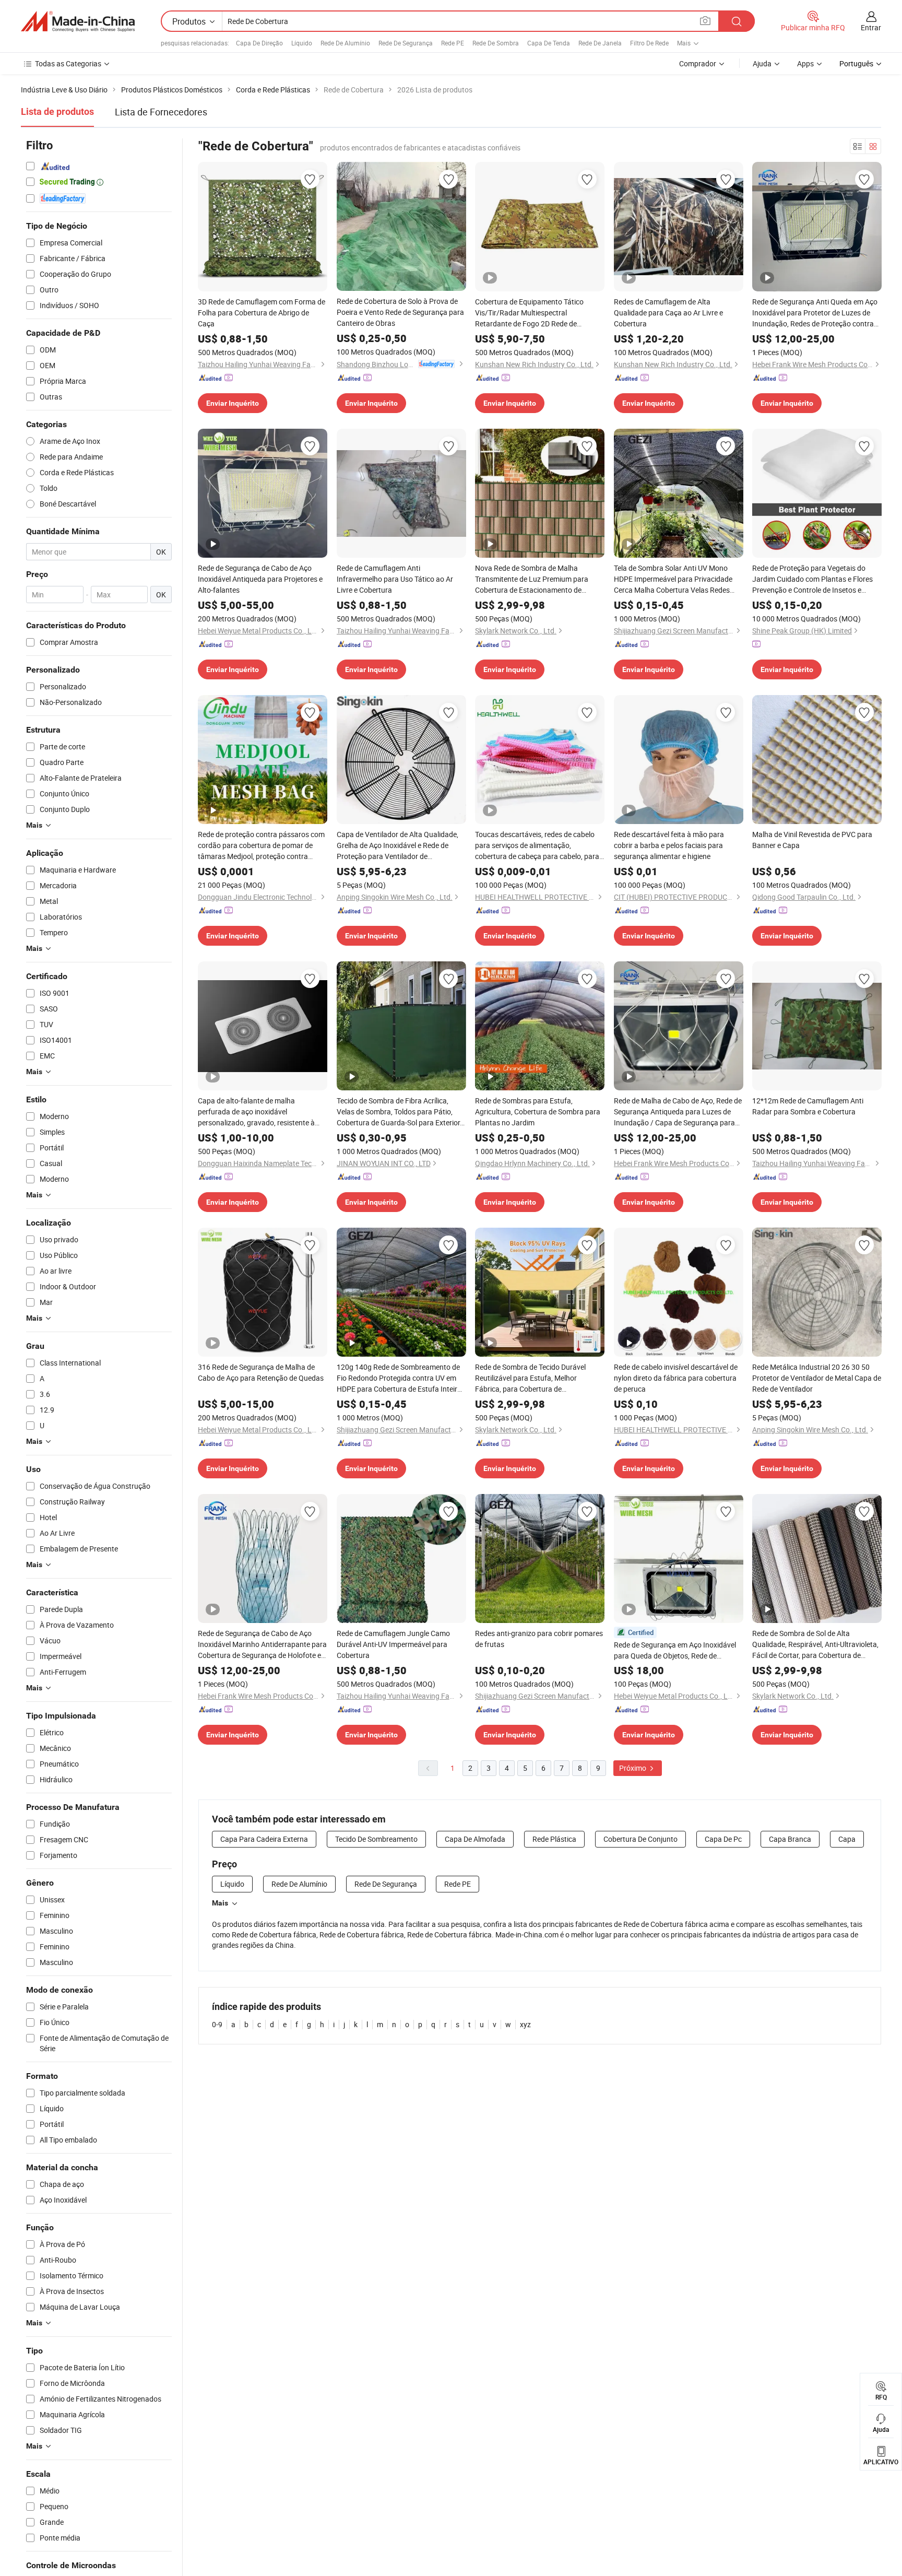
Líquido (302, 43)
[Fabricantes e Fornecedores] (78, 21)
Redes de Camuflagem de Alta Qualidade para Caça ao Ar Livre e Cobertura (668, 313)
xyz (525, 2024)
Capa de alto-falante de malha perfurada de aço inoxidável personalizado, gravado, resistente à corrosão (256, 1112)
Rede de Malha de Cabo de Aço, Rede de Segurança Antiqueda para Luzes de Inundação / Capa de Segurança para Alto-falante (678, 1112)
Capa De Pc (723, 1839)
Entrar (871, 27)
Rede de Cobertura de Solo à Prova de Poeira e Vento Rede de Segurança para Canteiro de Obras (400, 312)
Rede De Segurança (406, 43)
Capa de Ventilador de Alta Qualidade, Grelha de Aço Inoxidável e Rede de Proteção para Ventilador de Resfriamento (397, 845)
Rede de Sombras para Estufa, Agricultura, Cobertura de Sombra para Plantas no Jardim (538, 1111)
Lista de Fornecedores (161, 112)
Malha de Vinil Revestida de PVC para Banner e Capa (812, 840)
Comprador (698, 63)
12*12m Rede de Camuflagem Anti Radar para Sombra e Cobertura (808, 1106)
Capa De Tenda (549, 43)
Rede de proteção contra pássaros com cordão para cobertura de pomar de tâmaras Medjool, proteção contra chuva (261, 845)
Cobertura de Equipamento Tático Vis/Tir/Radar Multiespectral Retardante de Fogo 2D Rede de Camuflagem (529, 313)
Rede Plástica (554, 1839)
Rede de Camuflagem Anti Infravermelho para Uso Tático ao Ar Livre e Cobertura (395, 579)
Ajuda (762, 63)
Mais (220, 1903)
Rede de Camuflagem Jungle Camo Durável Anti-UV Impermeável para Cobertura (393, 1644)
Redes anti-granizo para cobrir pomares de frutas (539, 1639)
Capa (847, 1839)
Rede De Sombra (496, 43)
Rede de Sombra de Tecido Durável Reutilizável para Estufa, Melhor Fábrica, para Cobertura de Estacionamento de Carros (530, 1378)
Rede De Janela (600, 43)
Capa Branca (790, 1839)
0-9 (217, 2024)
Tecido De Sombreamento (376, 1839)
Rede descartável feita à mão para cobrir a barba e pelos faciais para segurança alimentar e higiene (669, 845)
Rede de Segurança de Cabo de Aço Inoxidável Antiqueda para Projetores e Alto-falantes (260, 579)
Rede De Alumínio (345, 43)
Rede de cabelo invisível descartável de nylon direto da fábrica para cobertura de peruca (676, 1378)
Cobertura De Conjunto (640, 1839)
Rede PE (453, 43)
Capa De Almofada (475, 1839)
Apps (805, 63)
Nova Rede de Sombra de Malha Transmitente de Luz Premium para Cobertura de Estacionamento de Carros (532, 579)
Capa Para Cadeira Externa (264, 1839)
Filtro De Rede (649, 43)
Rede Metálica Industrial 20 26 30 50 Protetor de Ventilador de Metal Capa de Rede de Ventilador (817, 1378)
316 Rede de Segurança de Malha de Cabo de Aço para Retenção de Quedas (261, 1372)
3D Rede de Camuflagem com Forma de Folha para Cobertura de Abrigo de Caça (262, 313)
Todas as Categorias (68, 63)
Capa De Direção (259, 43)
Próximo (633, 1768)
